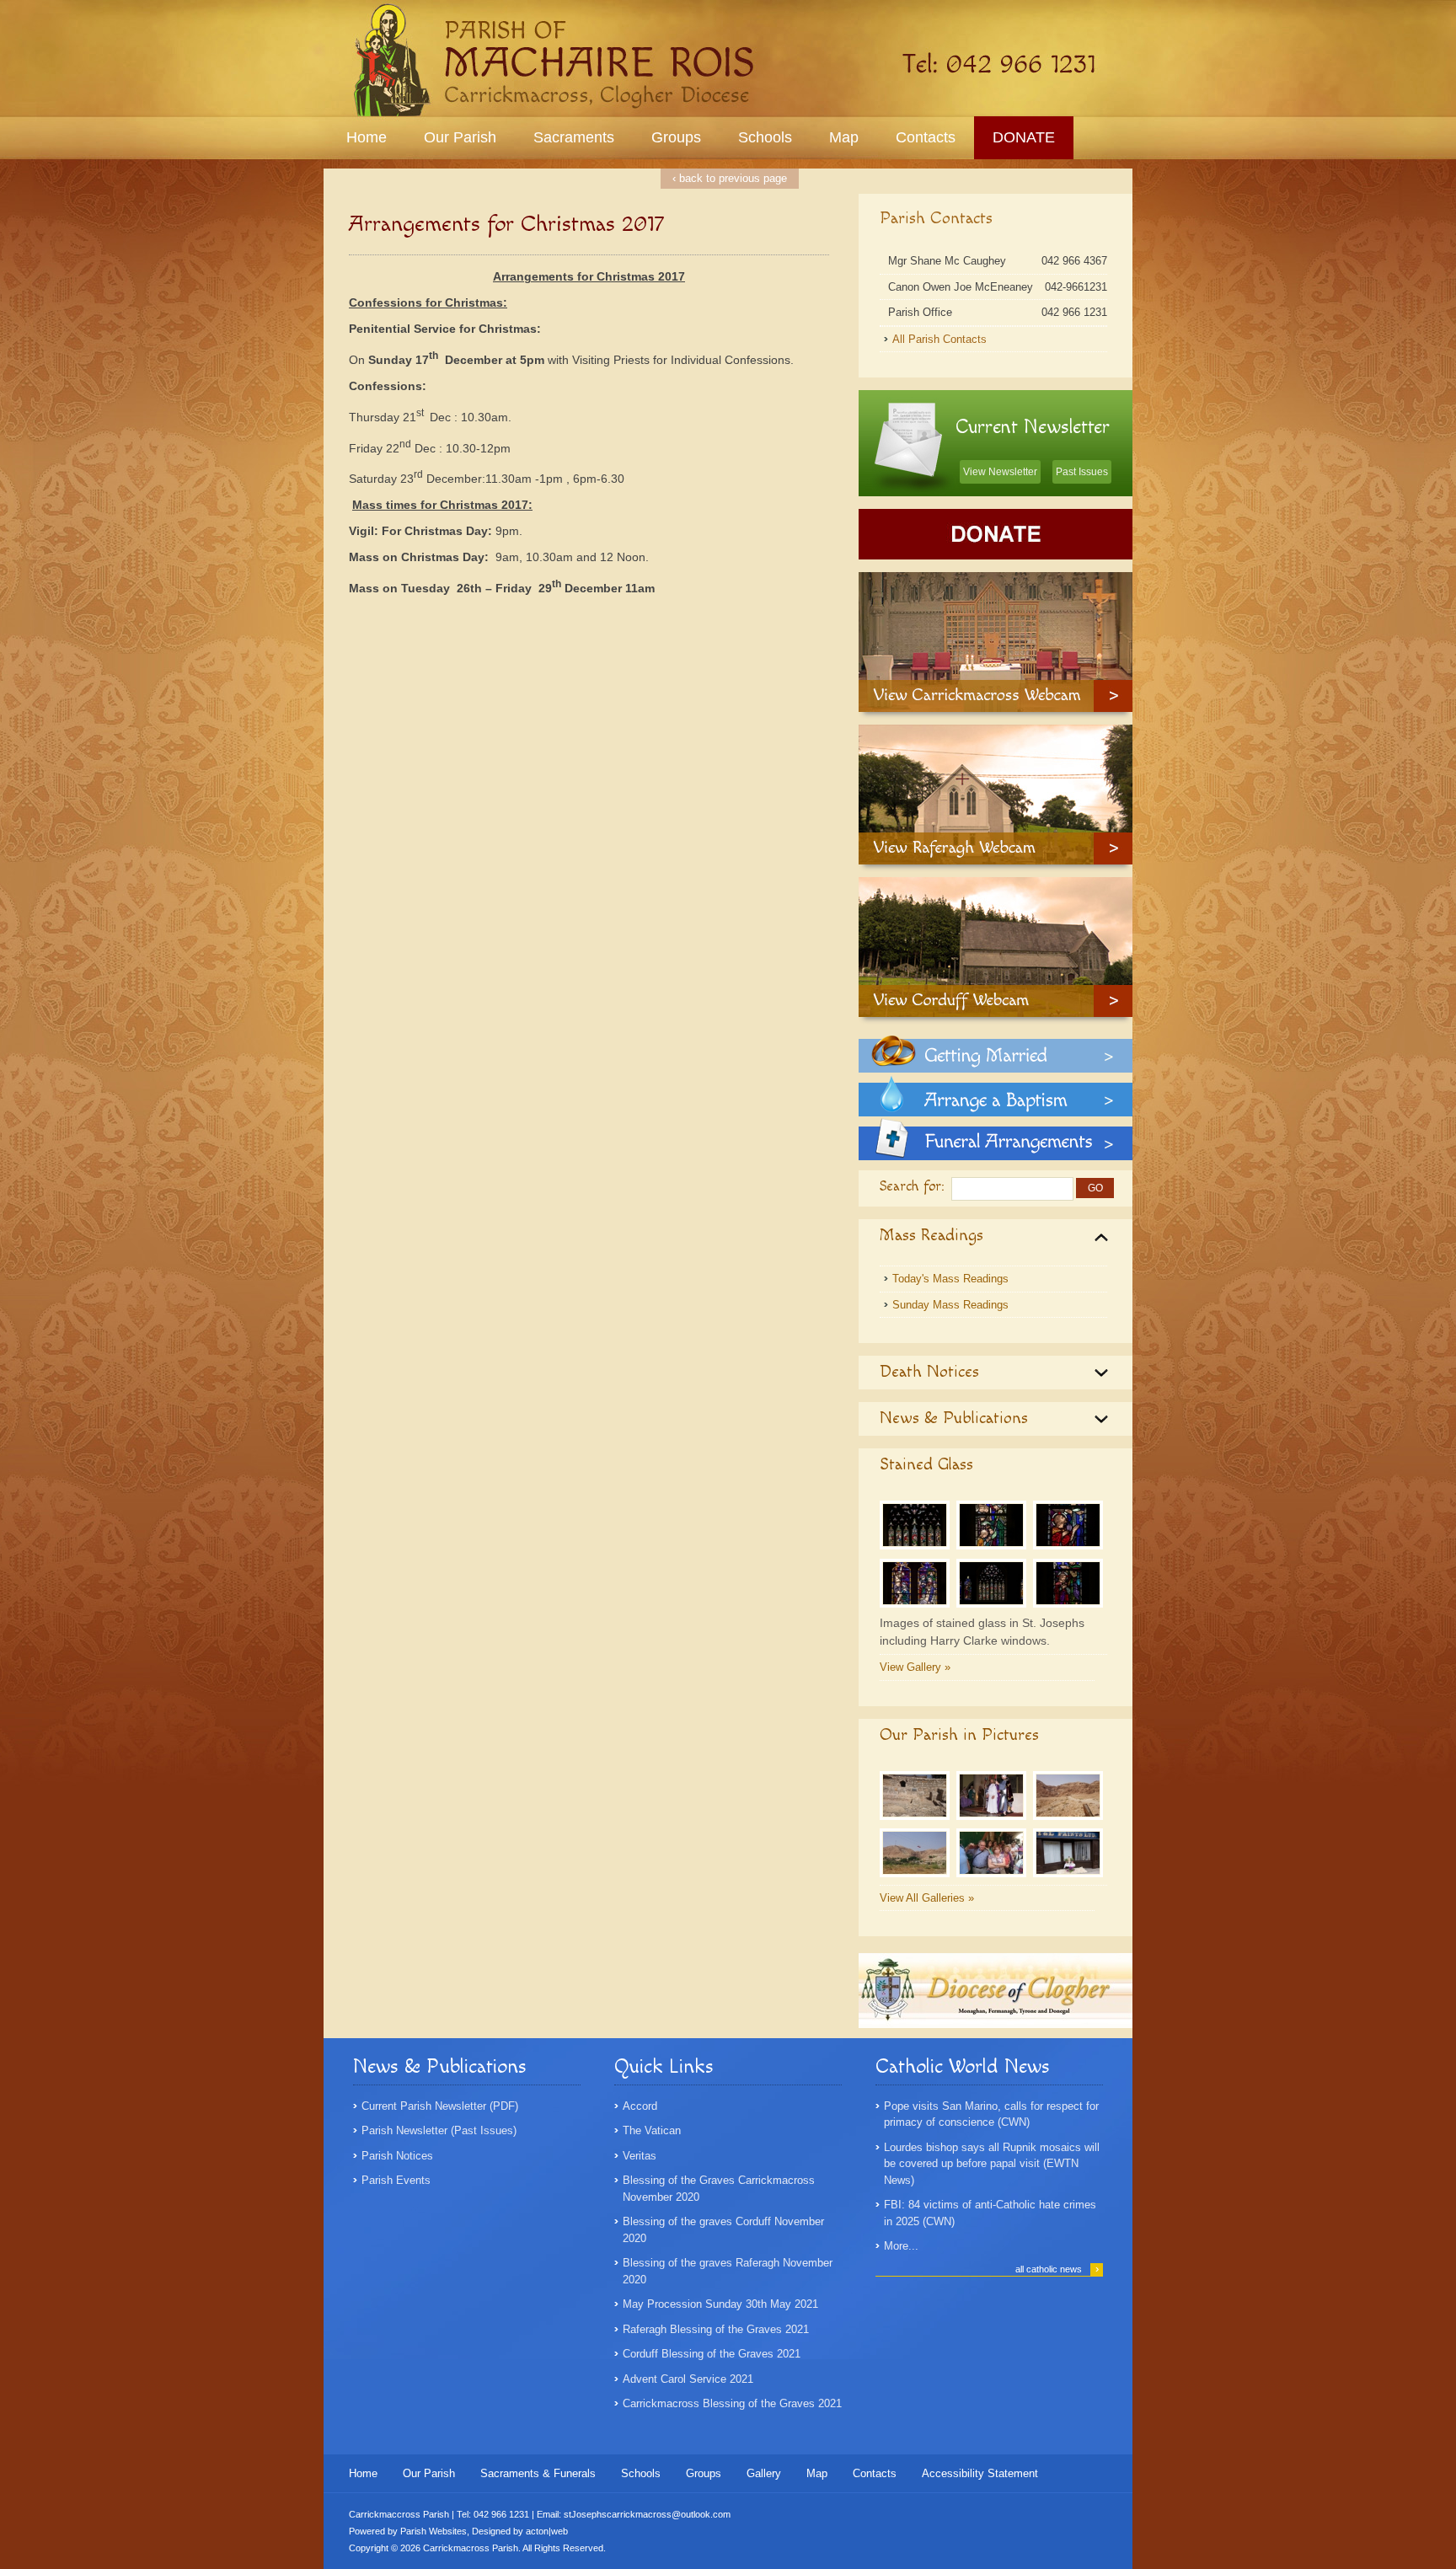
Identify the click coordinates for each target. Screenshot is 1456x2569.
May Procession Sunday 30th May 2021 (720, 2304)
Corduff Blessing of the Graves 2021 (712, 2354)
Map (844, 137)
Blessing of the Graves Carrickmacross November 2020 (719, 2189)
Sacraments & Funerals (538, 2473)
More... (901, 2246)
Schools (765, 137)
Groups (676, 137)
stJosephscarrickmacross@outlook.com (647, 2514)
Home (367, 137)
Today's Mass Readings (950, 1279)
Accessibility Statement (980, 2473)
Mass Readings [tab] (931, 1235)
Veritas (640, 2156)
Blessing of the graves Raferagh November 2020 (728, 2271)
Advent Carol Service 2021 (688, 2379)
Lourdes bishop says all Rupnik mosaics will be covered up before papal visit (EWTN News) (992, 2164)
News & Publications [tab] (954, 1418)
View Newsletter (1000, 472)
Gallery (764, 2473)
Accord (640, 2106)
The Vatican (652, 2130)
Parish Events (396, 2180)
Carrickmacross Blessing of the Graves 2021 (732, 2403)
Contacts (926, 137)
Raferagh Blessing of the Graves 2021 (716, 2329)
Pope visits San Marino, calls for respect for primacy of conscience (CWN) (991, 2114)
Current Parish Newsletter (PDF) (440, 2106)
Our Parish (460, 137)
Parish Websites (434, 2531)
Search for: (912, 1186)
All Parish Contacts (939, 339)
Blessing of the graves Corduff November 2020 (723, 2230)
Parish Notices (397, 2156)
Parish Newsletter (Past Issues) (439, 2130)
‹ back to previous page (730, 178)
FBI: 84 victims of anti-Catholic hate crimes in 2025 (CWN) (990, 2213)
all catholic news (1057, 2269)
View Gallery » (915, 1667)
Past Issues (1082, 472)
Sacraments (574, 137)
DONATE (1024, 137)
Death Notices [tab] (929, 1372)
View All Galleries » (927, 1898)
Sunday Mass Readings (950, 1305)
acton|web (547, 2531)
